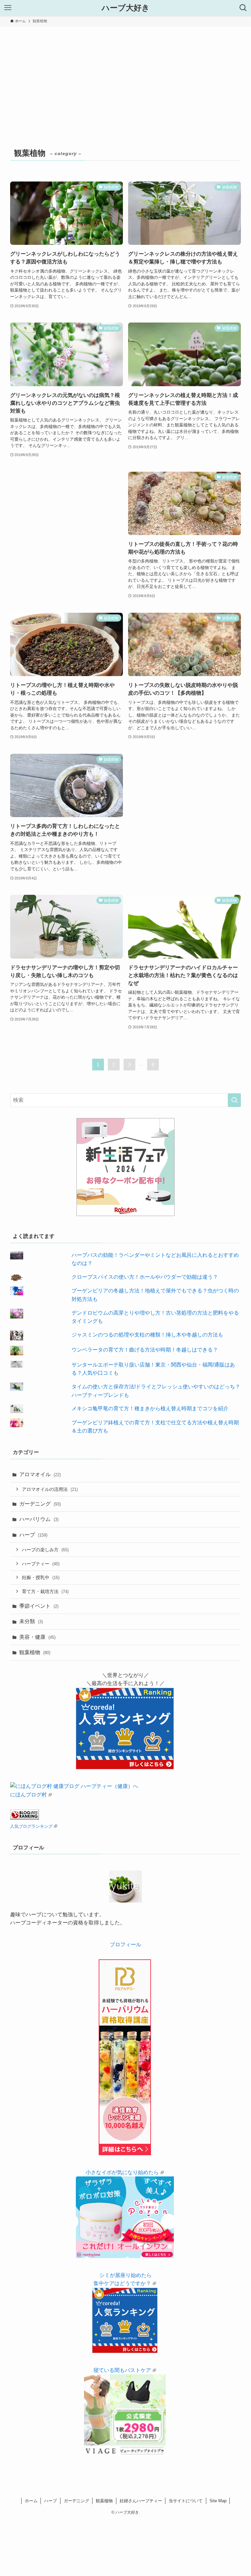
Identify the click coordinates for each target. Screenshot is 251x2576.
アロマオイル (40, 1474)
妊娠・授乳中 (41, 1577)
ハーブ (33, 1535)
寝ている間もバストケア (122, 2370)
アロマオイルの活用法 (50, 1489)
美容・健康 (37, 1637)
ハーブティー (41, 1564)
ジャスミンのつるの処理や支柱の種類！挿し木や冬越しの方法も (147, 1335)
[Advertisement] (125, 76)
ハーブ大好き (126, 8)
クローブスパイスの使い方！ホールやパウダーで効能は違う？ (145, 1277)
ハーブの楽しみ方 (45, 1550)
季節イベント (39, 1606)
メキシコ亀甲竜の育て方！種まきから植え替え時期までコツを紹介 (150, 1408)
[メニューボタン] (8, 8)
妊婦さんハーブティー (141, 2501)
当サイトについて (186, 2501)
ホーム (31, 2501)
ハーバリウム (39, 1519)
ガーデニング (40, 1504)
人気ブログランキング (31, 1826)
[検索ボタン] (243, 8)
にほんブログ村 (28, 1795)
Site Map (218, 2501)
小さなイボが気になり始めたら (122, 2172)
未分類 (31, 1621)
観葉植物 (35, 1652)
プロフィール (125, 1944)
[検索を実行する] (234, 1100)
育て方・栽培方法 (45, 1591)
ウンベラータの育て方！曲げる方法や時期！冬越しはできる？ (145, 1350)
